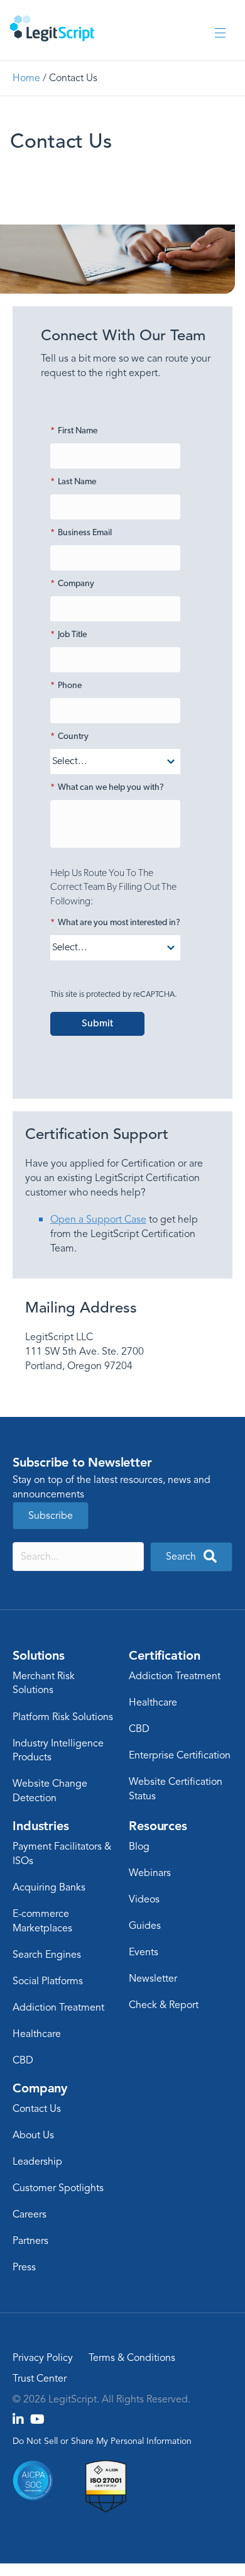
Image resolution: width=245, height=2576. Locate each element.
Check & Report (164, 2005)
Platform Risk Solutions (63, 1717)
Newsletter (153, 1979)
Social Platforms (48, 1981)
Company (72, 584)
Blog (139, 1846)
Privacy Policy (43, 2358)
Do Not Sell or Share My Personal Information (102, 2441)
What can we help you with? (107, 788)
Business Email (81, 533)
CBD (139, 1729)
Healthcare (153, 1702)
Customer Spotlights (58, 2188)
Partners (30, 2241)
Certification (164, 1655)
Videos (144, 1899)
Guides (145, 1926)
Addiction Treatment (175, 1676)
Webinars (150, 1873)
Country (69, 737)
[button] (191, 1557)
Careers (30, 2214)
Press (24, 2267)
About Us (33, 2135)
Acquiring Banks (49, 1887)
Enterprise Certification (180, 1755)
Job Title (68, 635)
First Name (74, 431)
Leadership (37, 2162)
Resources (158, 1826)
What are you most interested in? (115, 923)
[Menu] (220, 34)
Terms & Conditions (132, 2358)
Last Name (73, 482)
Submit (97, 1024)
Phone (66, 686)
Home (26, 78)
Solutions (39, 1655)
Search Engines (47, 1955)
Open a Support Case (98, 1219)
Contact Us (37, 2109)
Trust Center (40, 2379)
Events (144, 1952)
